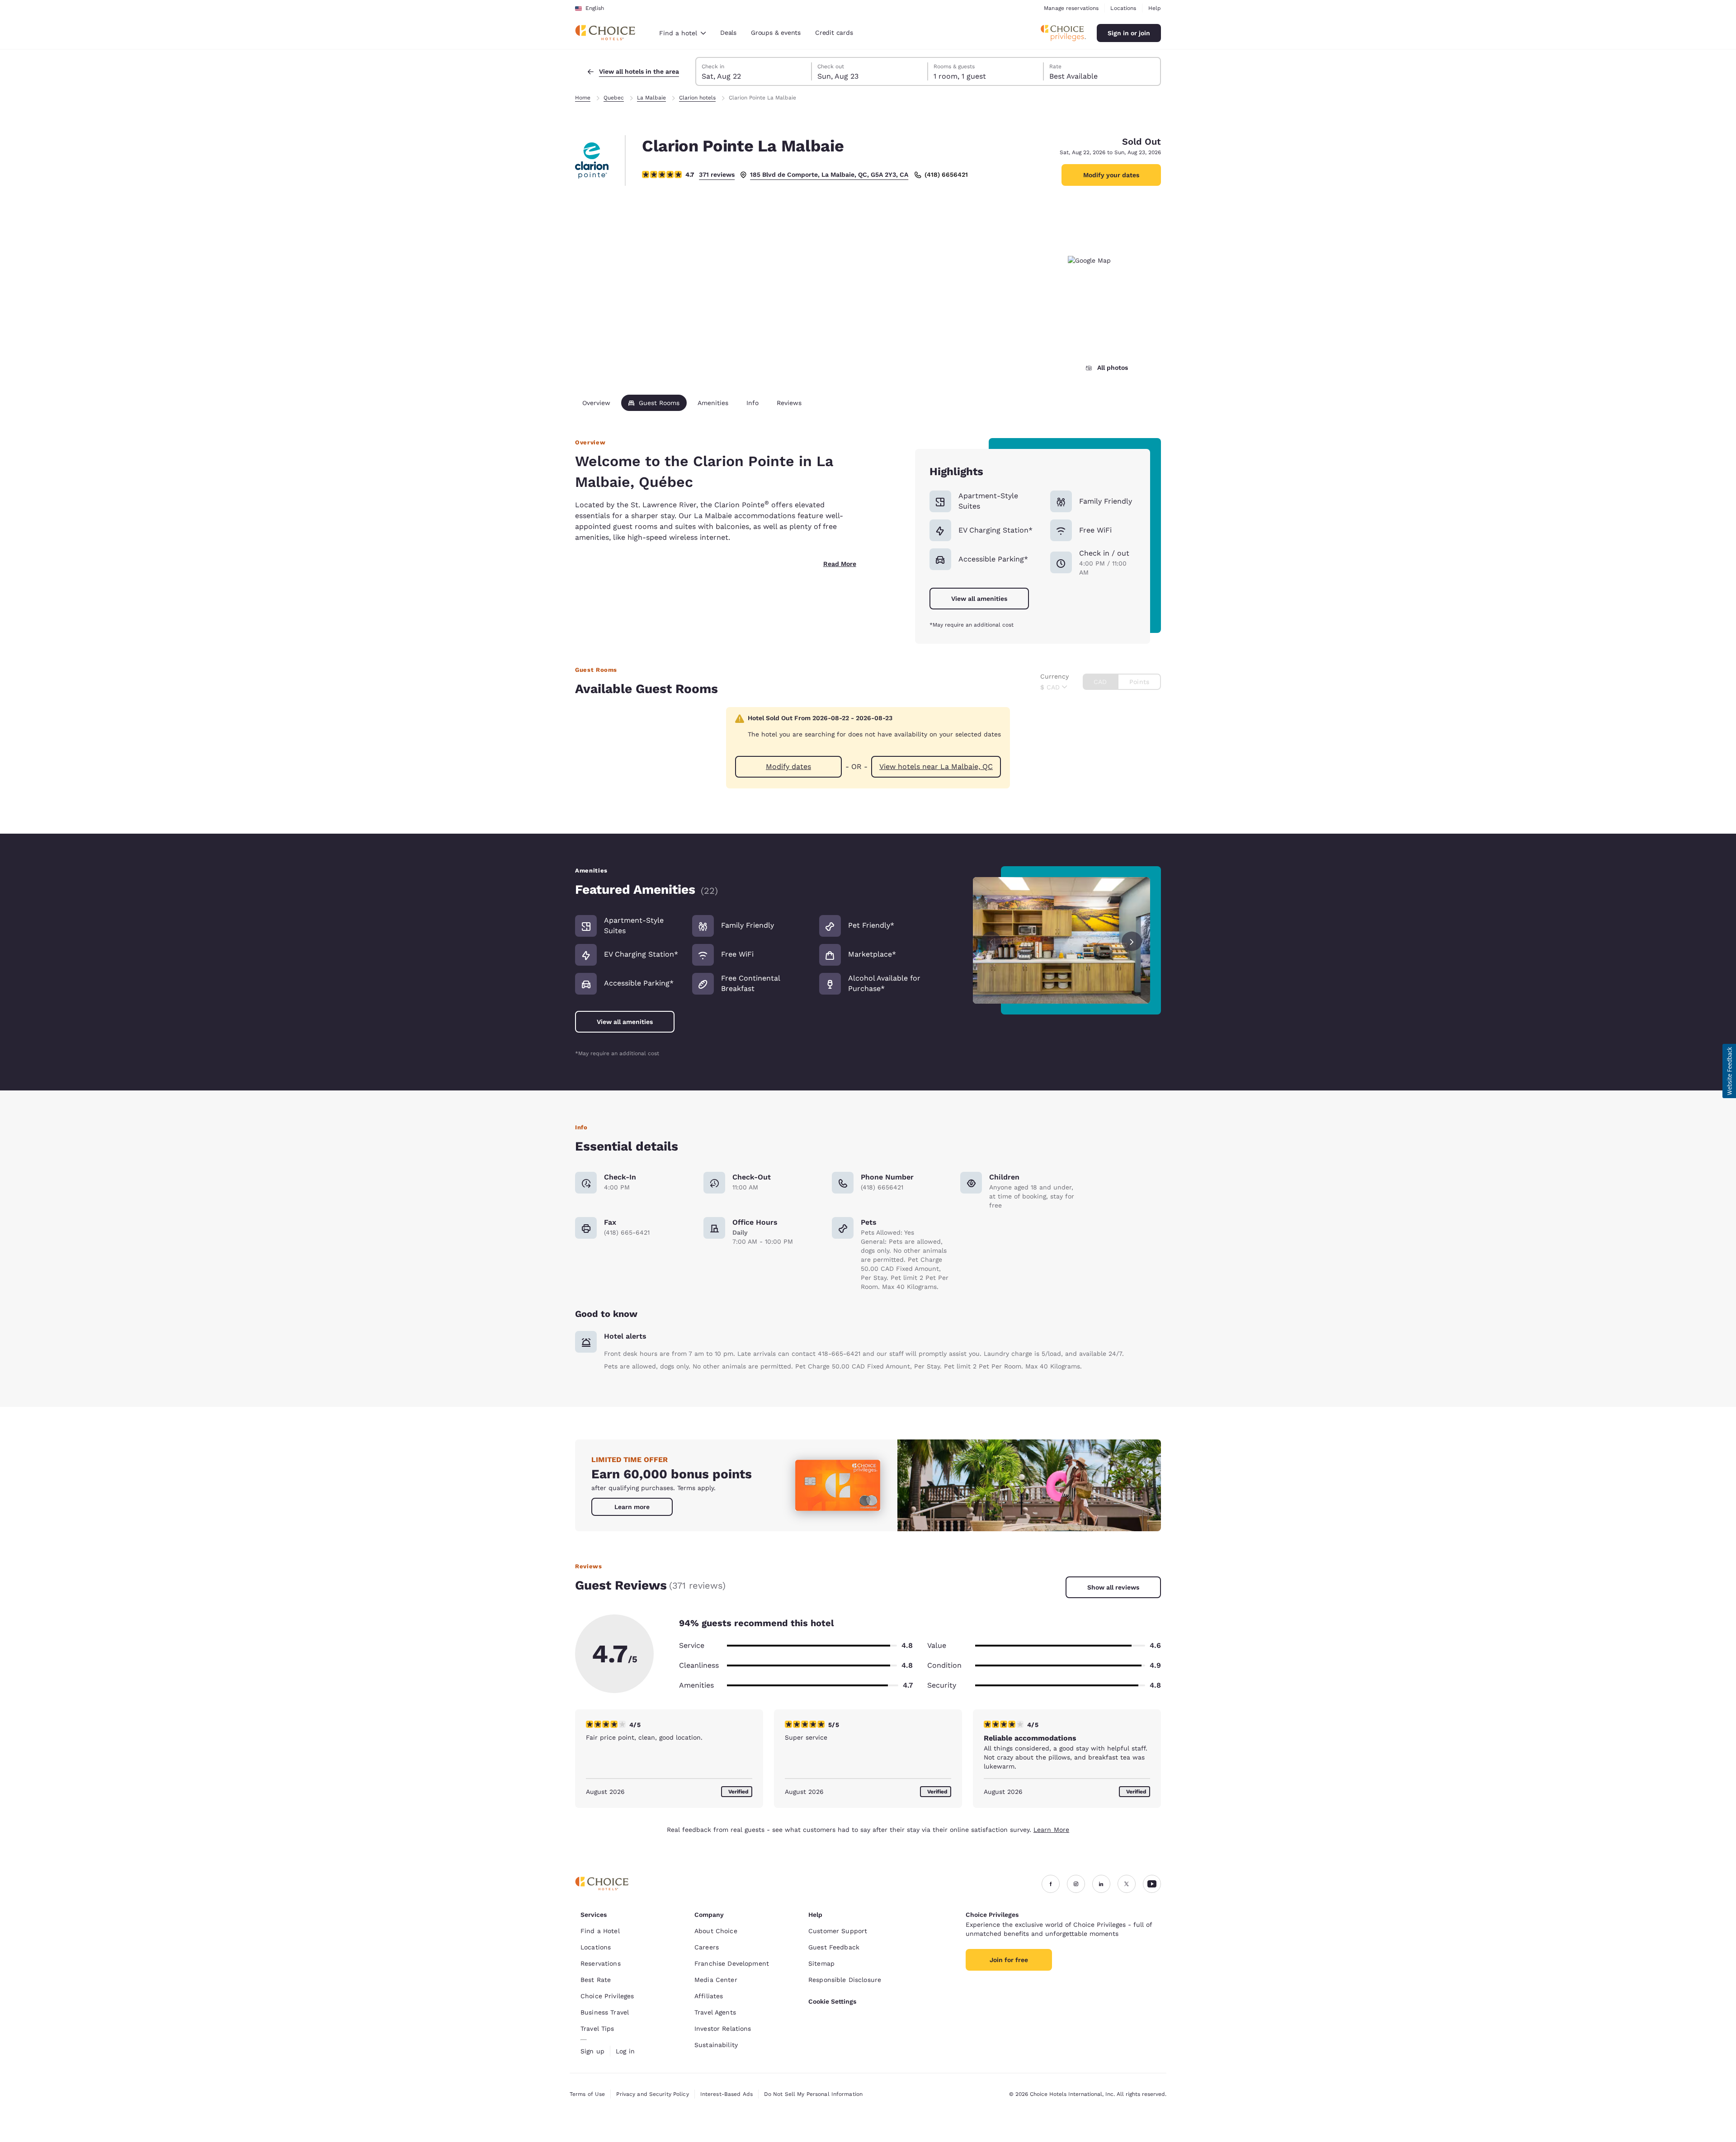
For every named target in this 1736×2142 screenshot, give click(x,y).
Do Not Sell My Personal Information (813, 2094)
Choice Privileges (607, 1996)
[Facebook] (1051, 1884)
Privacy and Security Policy (652, 2094)
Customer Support (838, 1931)
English (595, 8)
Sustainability (716, 2045)
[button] (1729, 1071)
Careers (707, 1947)
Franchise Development (732, 1963)
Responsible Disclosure (845, 1980)
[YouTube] (1152, 1884)
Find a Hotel (600, 1931)
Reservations (601, 1963)
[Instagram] (1076, 1884)
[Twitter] (1127, 1884)
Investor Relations (723, 2029)
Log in (625, 2051)
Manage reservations (1071, 8)
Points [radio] (1139, 682)
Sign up (592, 2051)
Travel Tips (597, 2029)
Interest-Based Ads (726, 2094)
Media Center (716, 1980)
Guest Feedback (834, 1947)
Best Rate (596, 1980)
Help (1155, 8)
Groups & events (776, 33)
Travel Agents (715, 2012)
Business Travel (605, 2012)
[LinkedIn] (1101, 1884)
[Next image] (1132, 940)
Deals (728, 33)
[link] (632, 1507)
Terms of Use (587, 2094)
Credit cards (834, 33)
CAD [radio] (1100, 682)
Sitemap (821, 1963)
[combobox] (682, 33)
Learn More (1051, 1830)
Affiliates (709, 1996)
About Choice (716, 1931)
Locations (1123, 8)
